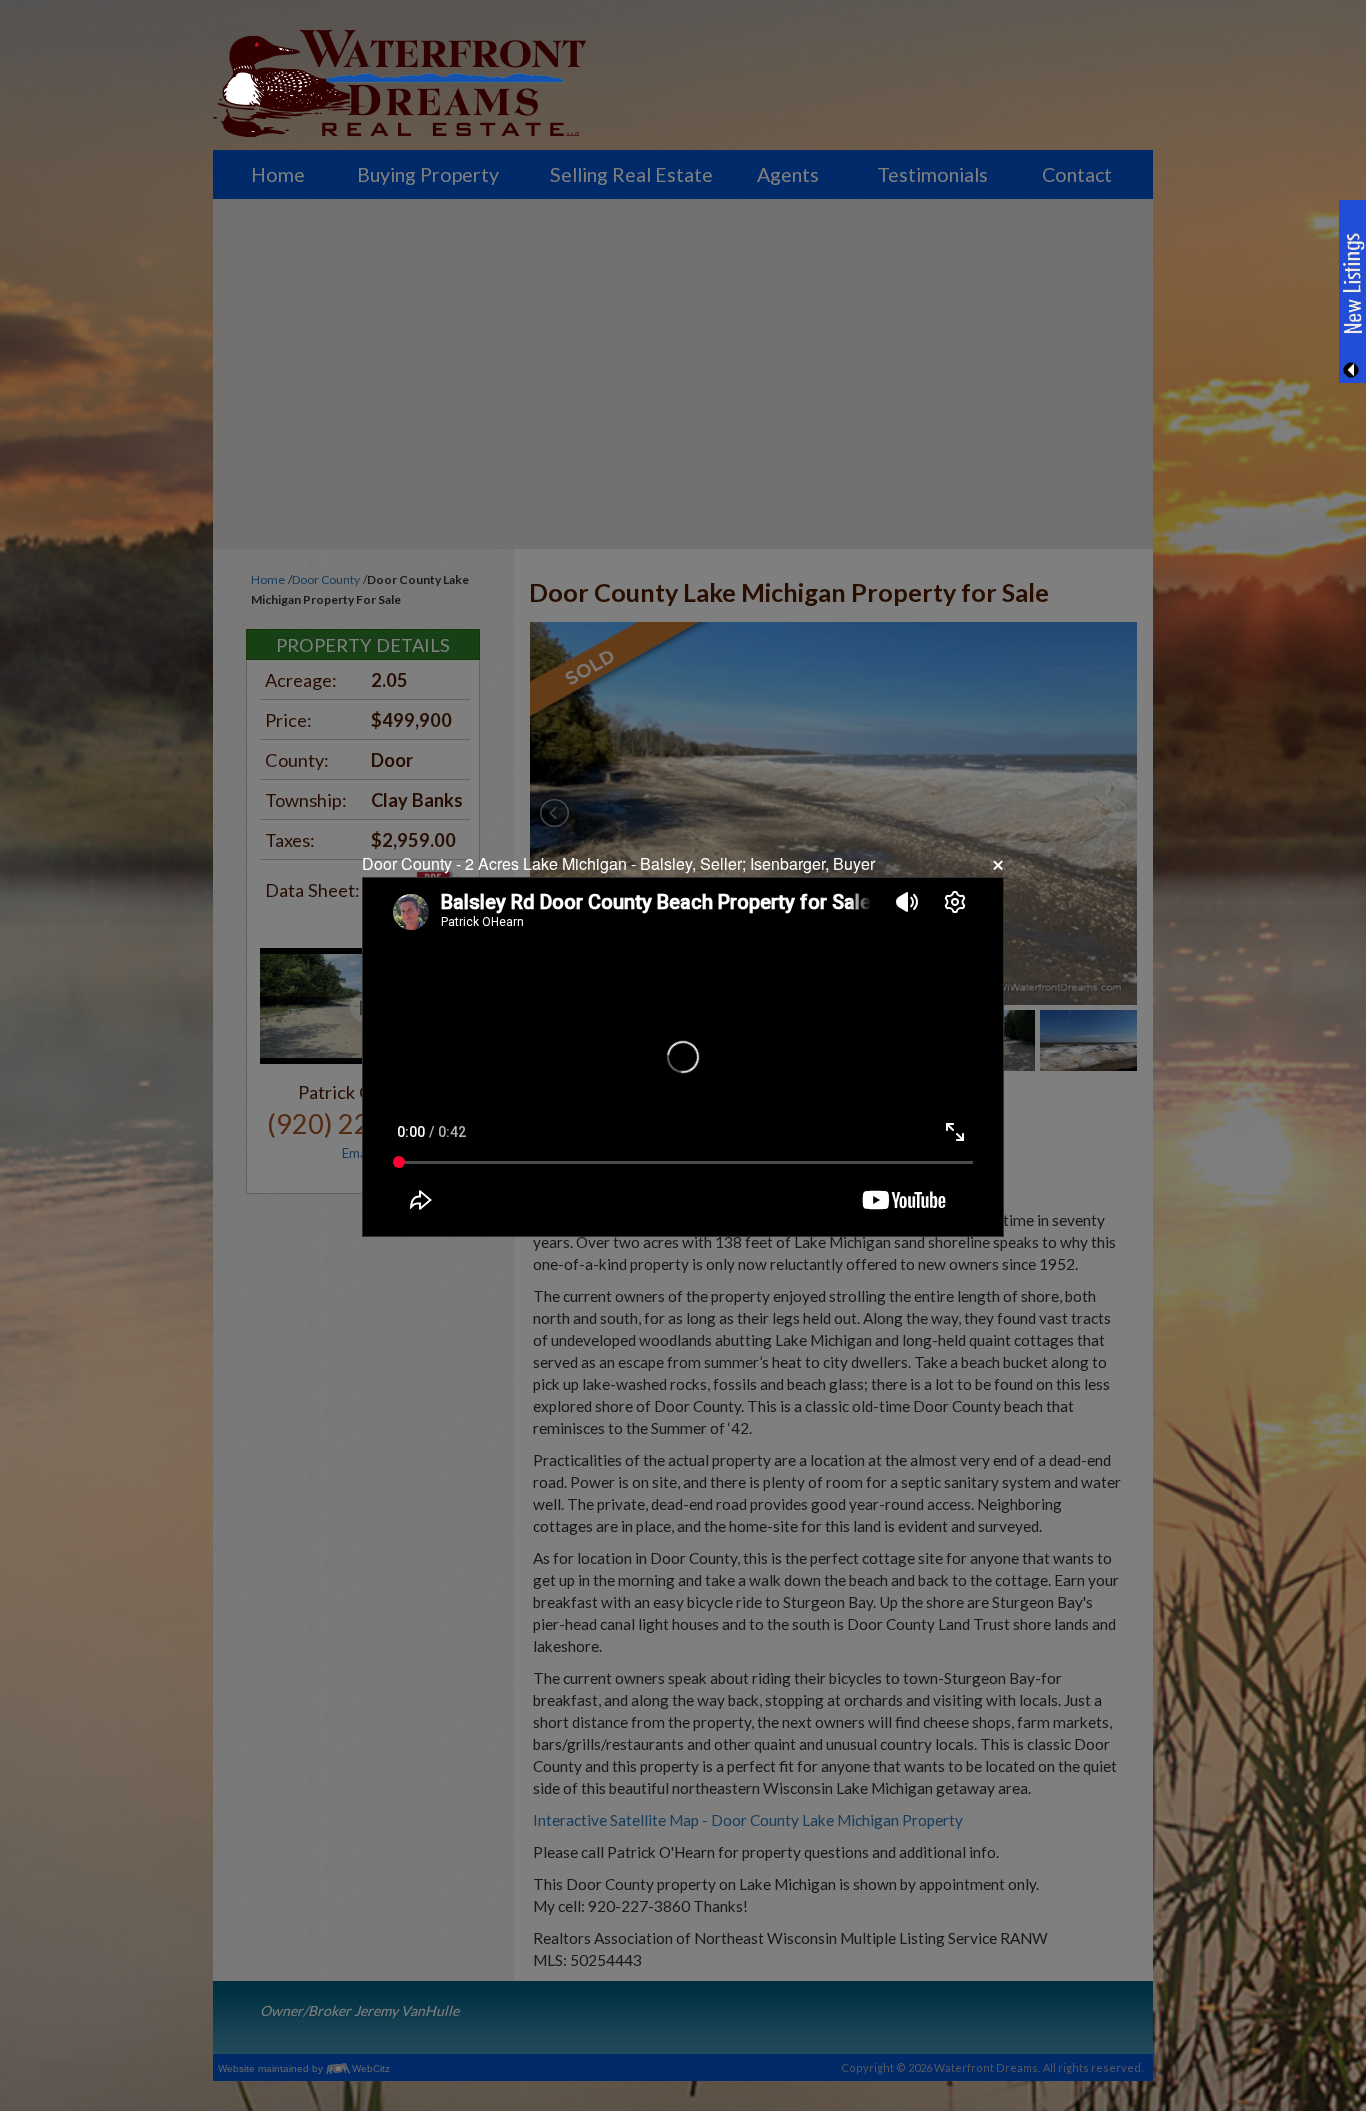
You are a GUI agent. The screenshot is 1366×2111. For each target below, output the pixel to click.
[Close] (996, 865)
